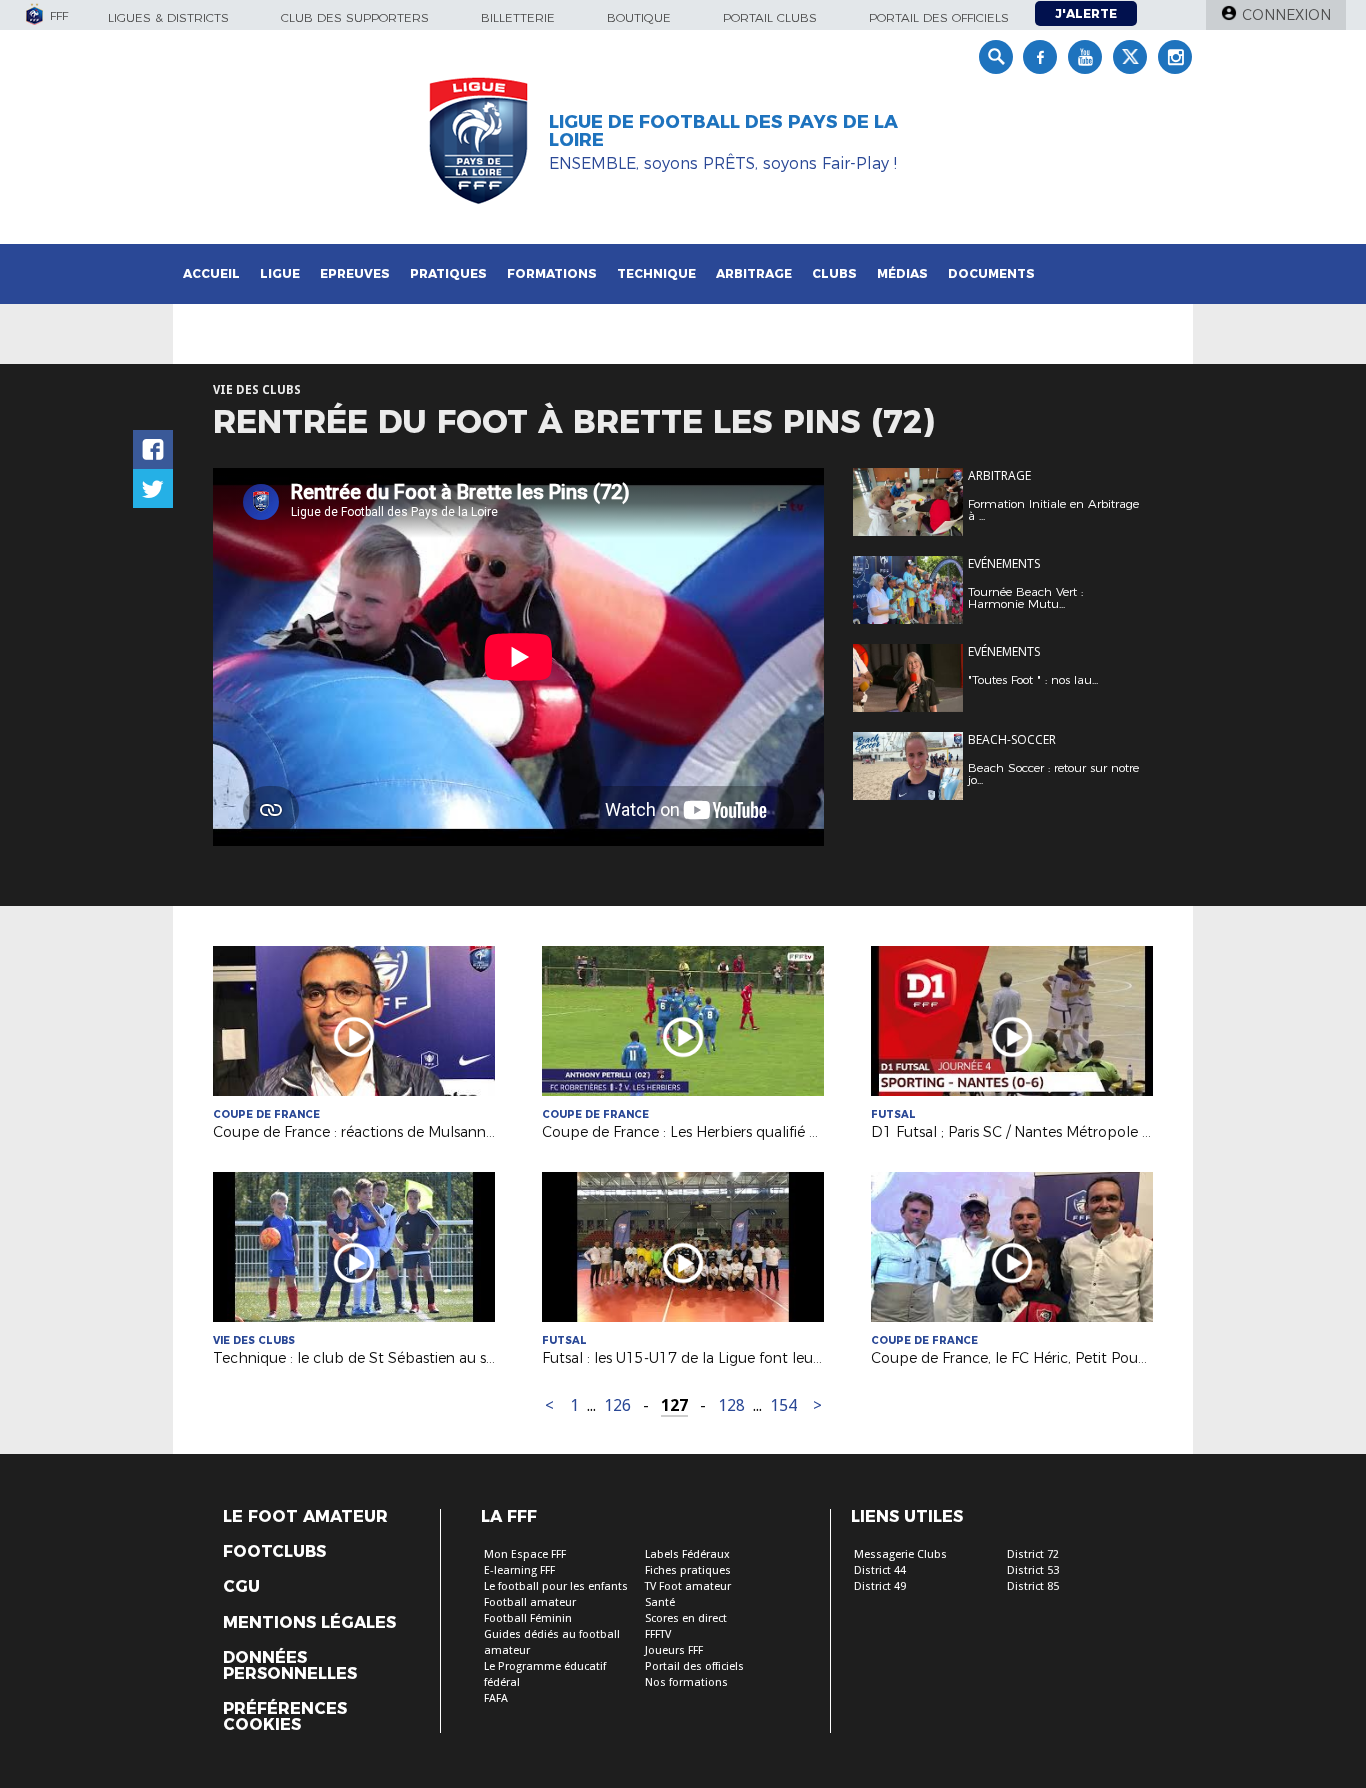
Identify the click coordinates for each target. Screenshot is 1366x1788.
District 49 (880, 1586)
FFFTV (658, 1634)
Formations (552, 273)
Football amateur (530, 1602)
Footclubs (274, 1552)
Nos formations (686, 1682)
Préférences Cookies (285, 1717)
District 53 (1033, 1570)
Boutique (639, 17)
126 (617, 1405)
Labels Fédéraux (687, 1554)
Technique (656, 273)
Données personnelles (290, 1666)
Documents (991, 273)
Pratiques (448, 273)
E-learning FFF (519, 1570)
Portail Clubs (770, 17)
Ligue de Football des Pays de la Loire (723, 131)
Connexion (1286, 15)
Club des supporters (355, 17)
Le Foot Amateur (305, 1517)
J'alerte (1086, 13)
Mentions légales (309, 1623)
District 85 (1033, 1586)
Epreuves (355, 273)
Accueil (211, 273)
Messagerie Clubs (900, 1554)
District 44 (880, 1570)
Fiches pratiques (688, 1570)
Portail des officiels (939, 17)
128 (731, 1405)
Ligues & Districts (168, 17)
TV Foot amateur (688, 1586)
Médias (902, 273)
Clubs (834, 273)
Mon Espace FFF (525, 1554)
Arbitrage (754, 273)
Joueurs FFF (674, 1650)
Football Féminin (528, 1618)
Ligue (280, 273)
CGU (241, 1587)
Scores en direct (686, 1618)
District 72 (1033, 1554)
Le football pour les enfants (556, 1586)
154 (783, 1405)
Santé (660, 1602)
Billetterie (518, 17)
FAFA (496, 1698)
